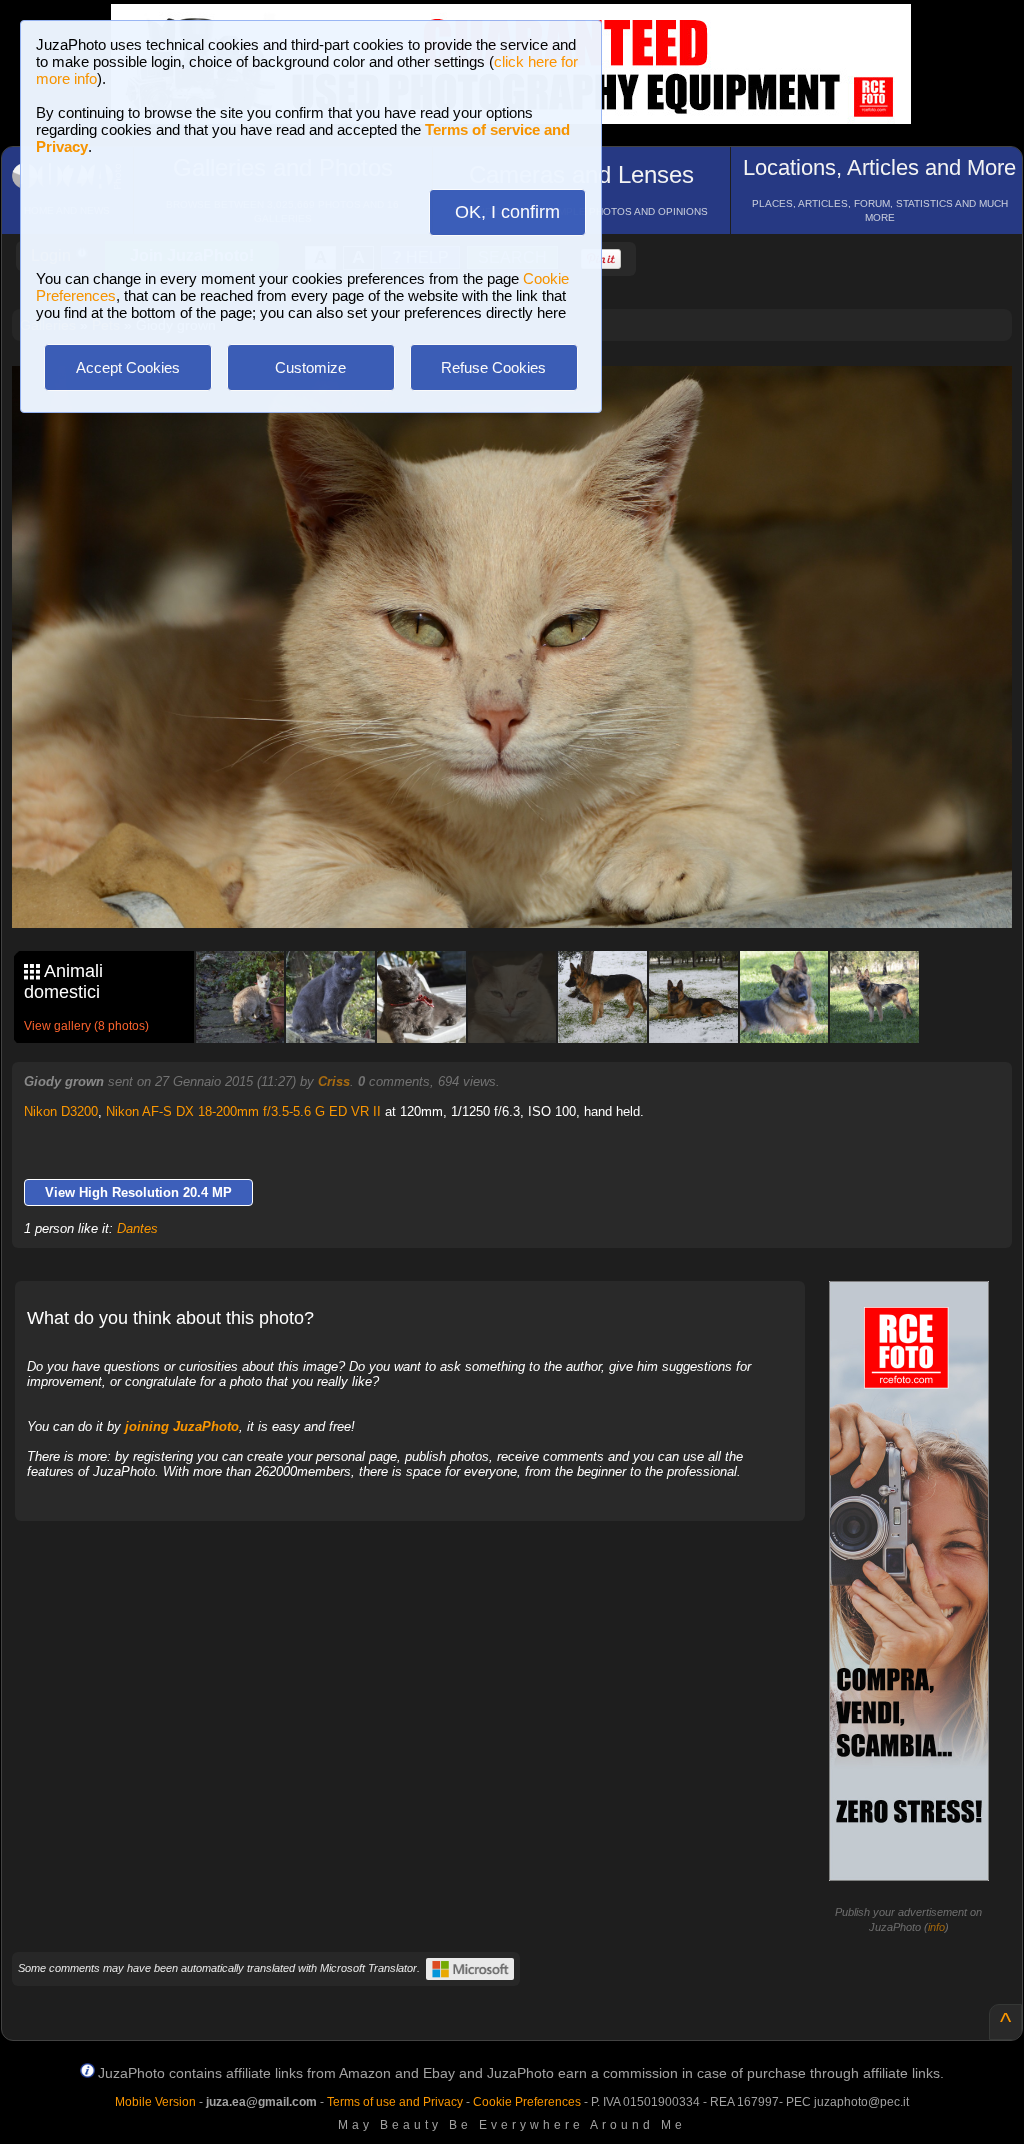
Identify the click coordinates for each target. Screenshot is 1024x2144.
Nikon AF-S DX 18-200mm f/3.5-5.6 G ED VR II (243, 1111)
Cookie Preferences (527, 2102)
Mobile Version (155, 2102)
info (936, 1927)
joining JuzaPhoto (182, 1426)
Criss (334, 1081)
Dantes (137, 1228)
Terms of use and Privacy (395, 2102)
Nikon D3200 (61, 1111)
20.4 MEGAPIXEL (527, 890)
